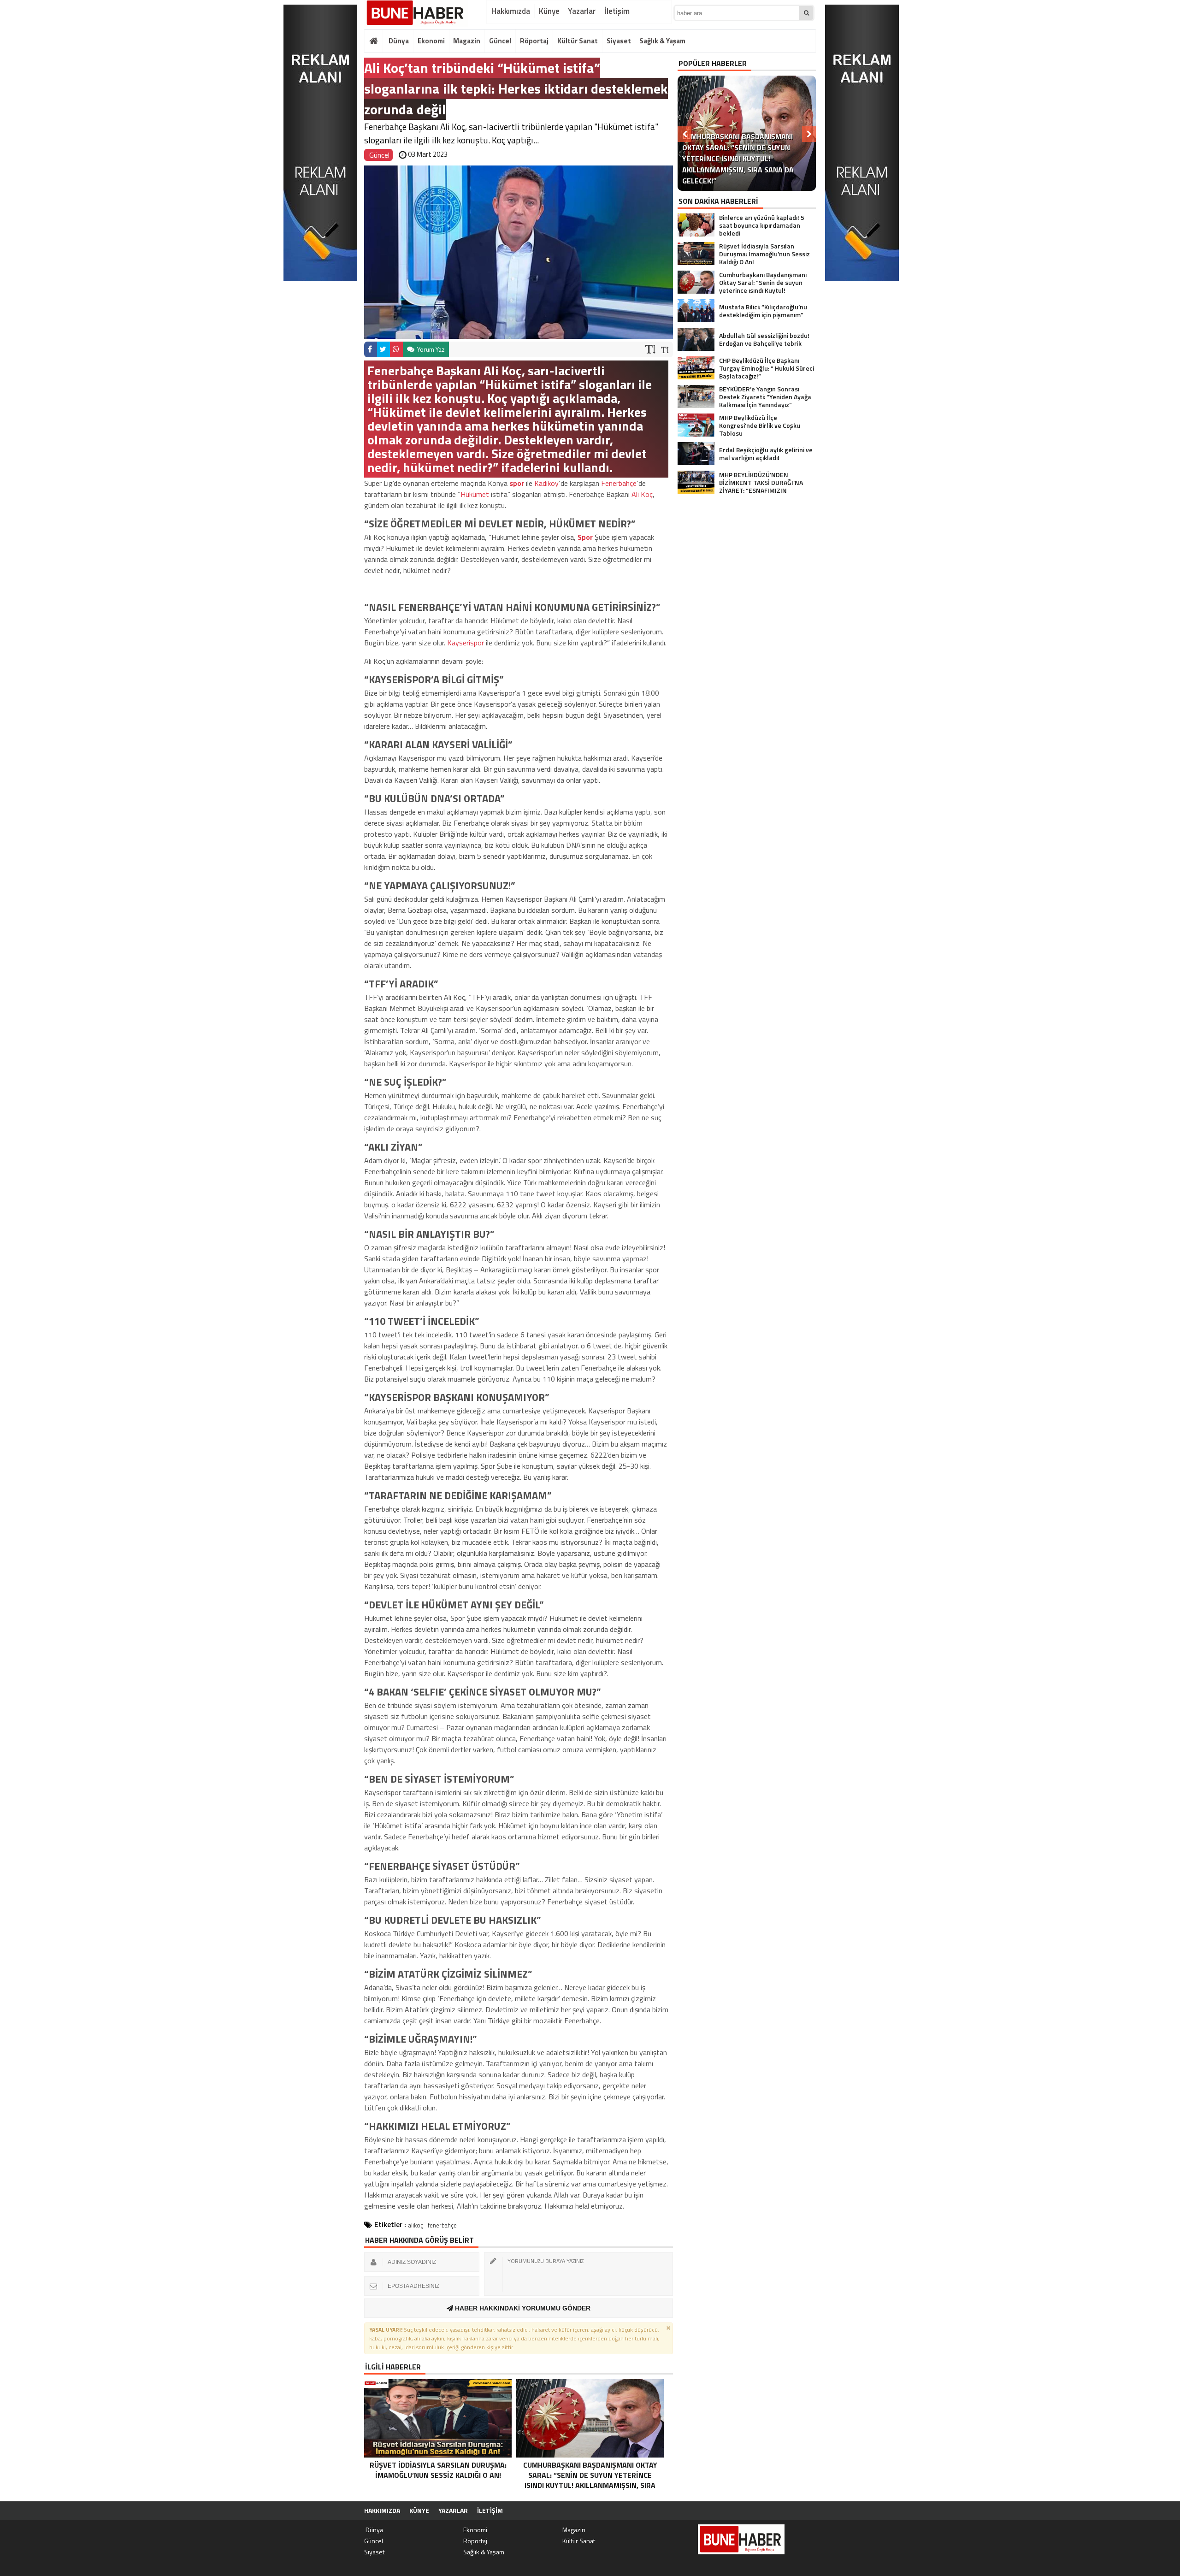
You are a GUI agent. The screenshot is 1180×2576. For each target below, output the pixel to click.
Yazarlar (582, 11)
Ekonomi (431, 41)
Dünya (398, 41)
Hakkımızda (511, 11)
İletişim (617, 11)
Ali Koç (642, 494)
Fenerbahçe (619, 483)
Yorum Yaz (430, 349)
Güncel (500, 41)
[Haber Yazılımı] (767, 2511)
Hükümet (475, 494)
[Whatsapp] (396, 349)
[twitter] (383, 349)
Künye (549, 11)
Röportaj (534, 41)
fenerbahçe (442, 2225)
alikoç (416, 2225)
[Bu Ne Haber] (416, 13)
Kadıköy (546, 483)
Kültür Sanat (578, 41)
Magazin (467, 41)
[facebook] (371, 349)
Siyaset (619, 41)
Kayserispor (466, 643)
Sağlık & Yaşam (662, 41)
